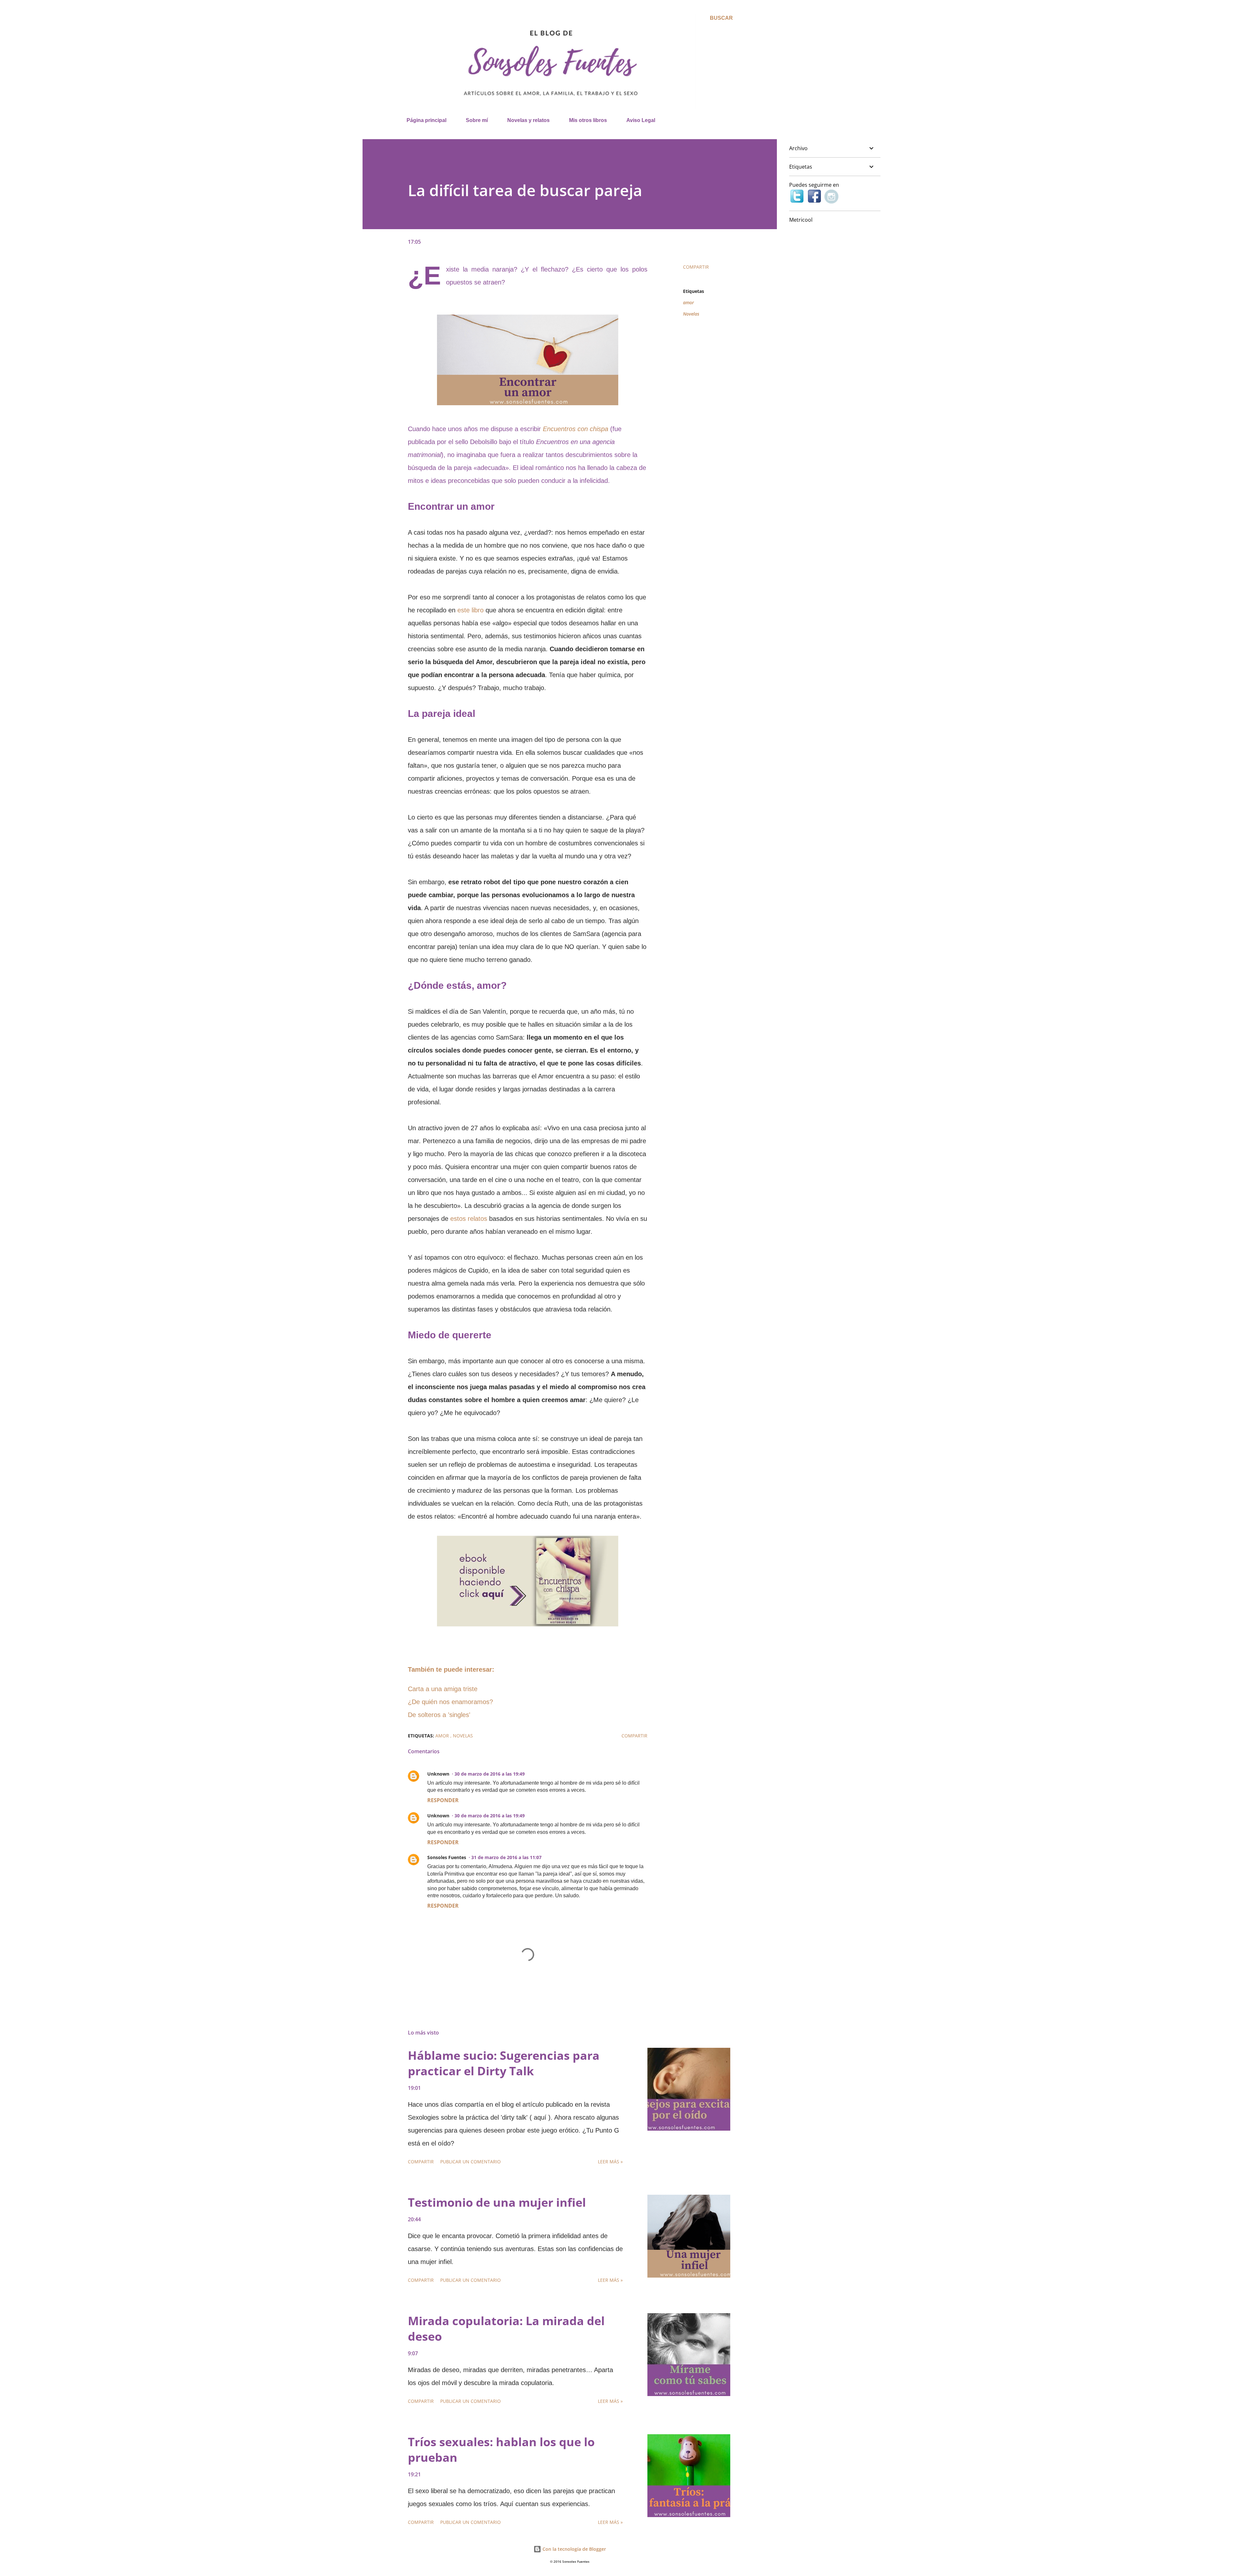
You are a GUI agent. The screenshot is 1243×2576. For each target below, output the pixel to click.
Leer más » (610, 2162)
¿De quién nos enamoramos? (450, 1702)
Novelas (691, 314)
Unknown (438, 1774)
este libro (470, 610)
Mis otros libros (588, 120)
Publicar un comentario (470, 2162)
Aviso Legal (641, 120)
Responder (443, 1800)
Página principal (426, 120)
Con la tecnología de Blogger (574, 2549)
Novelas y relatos (528, 120)
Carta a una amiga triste (443, 1689)
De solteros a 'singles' (439, 1715)
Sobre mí (477, 120)
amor (689, 302)
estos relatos (469, 1219)
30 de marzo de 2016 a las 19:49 (490, 1774)
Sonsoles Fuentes (447, 1857)
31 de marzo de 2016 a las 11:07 (506, 1857)
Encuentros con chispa (576, 429)
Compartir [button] (696, 267)
